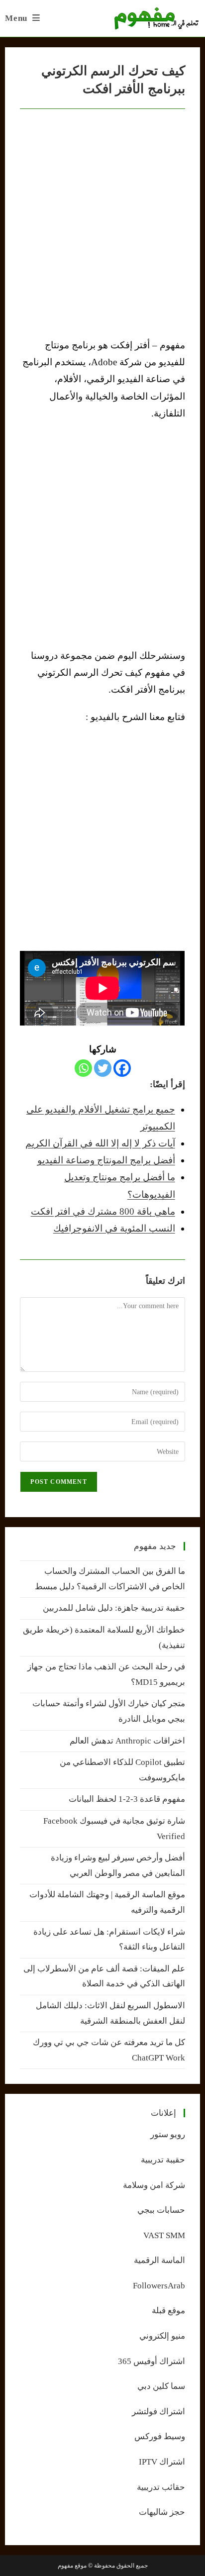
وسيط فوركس (160, 2436)
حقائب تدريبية (161, 2487)
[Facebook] (122, 1068)
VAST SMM (164, 2235)
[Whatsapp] (83, 1068)
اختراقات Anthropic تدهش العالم (127, 1741)
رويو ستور (168, 2134)
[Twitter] (103, 1068)
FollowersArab (159, 2286)
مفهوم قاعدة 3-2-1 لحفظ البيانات (127, 1799)
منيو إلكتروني (162, 2336)
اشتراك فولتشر (158, 2412)
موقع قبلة (168, 2311)
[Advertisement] (102, 534)
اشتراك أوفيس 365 (152, 2361)
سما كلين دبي (161, 2386)
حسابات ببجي (161, 2210)
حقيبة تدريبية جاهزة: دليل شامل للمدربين (114, 1608)
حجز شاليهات (162, 2512)
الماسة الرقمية (159, 2260)
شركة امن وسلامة (154, 2185)
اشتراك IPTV (162, 2462)
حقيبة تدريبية (163, 2160)
